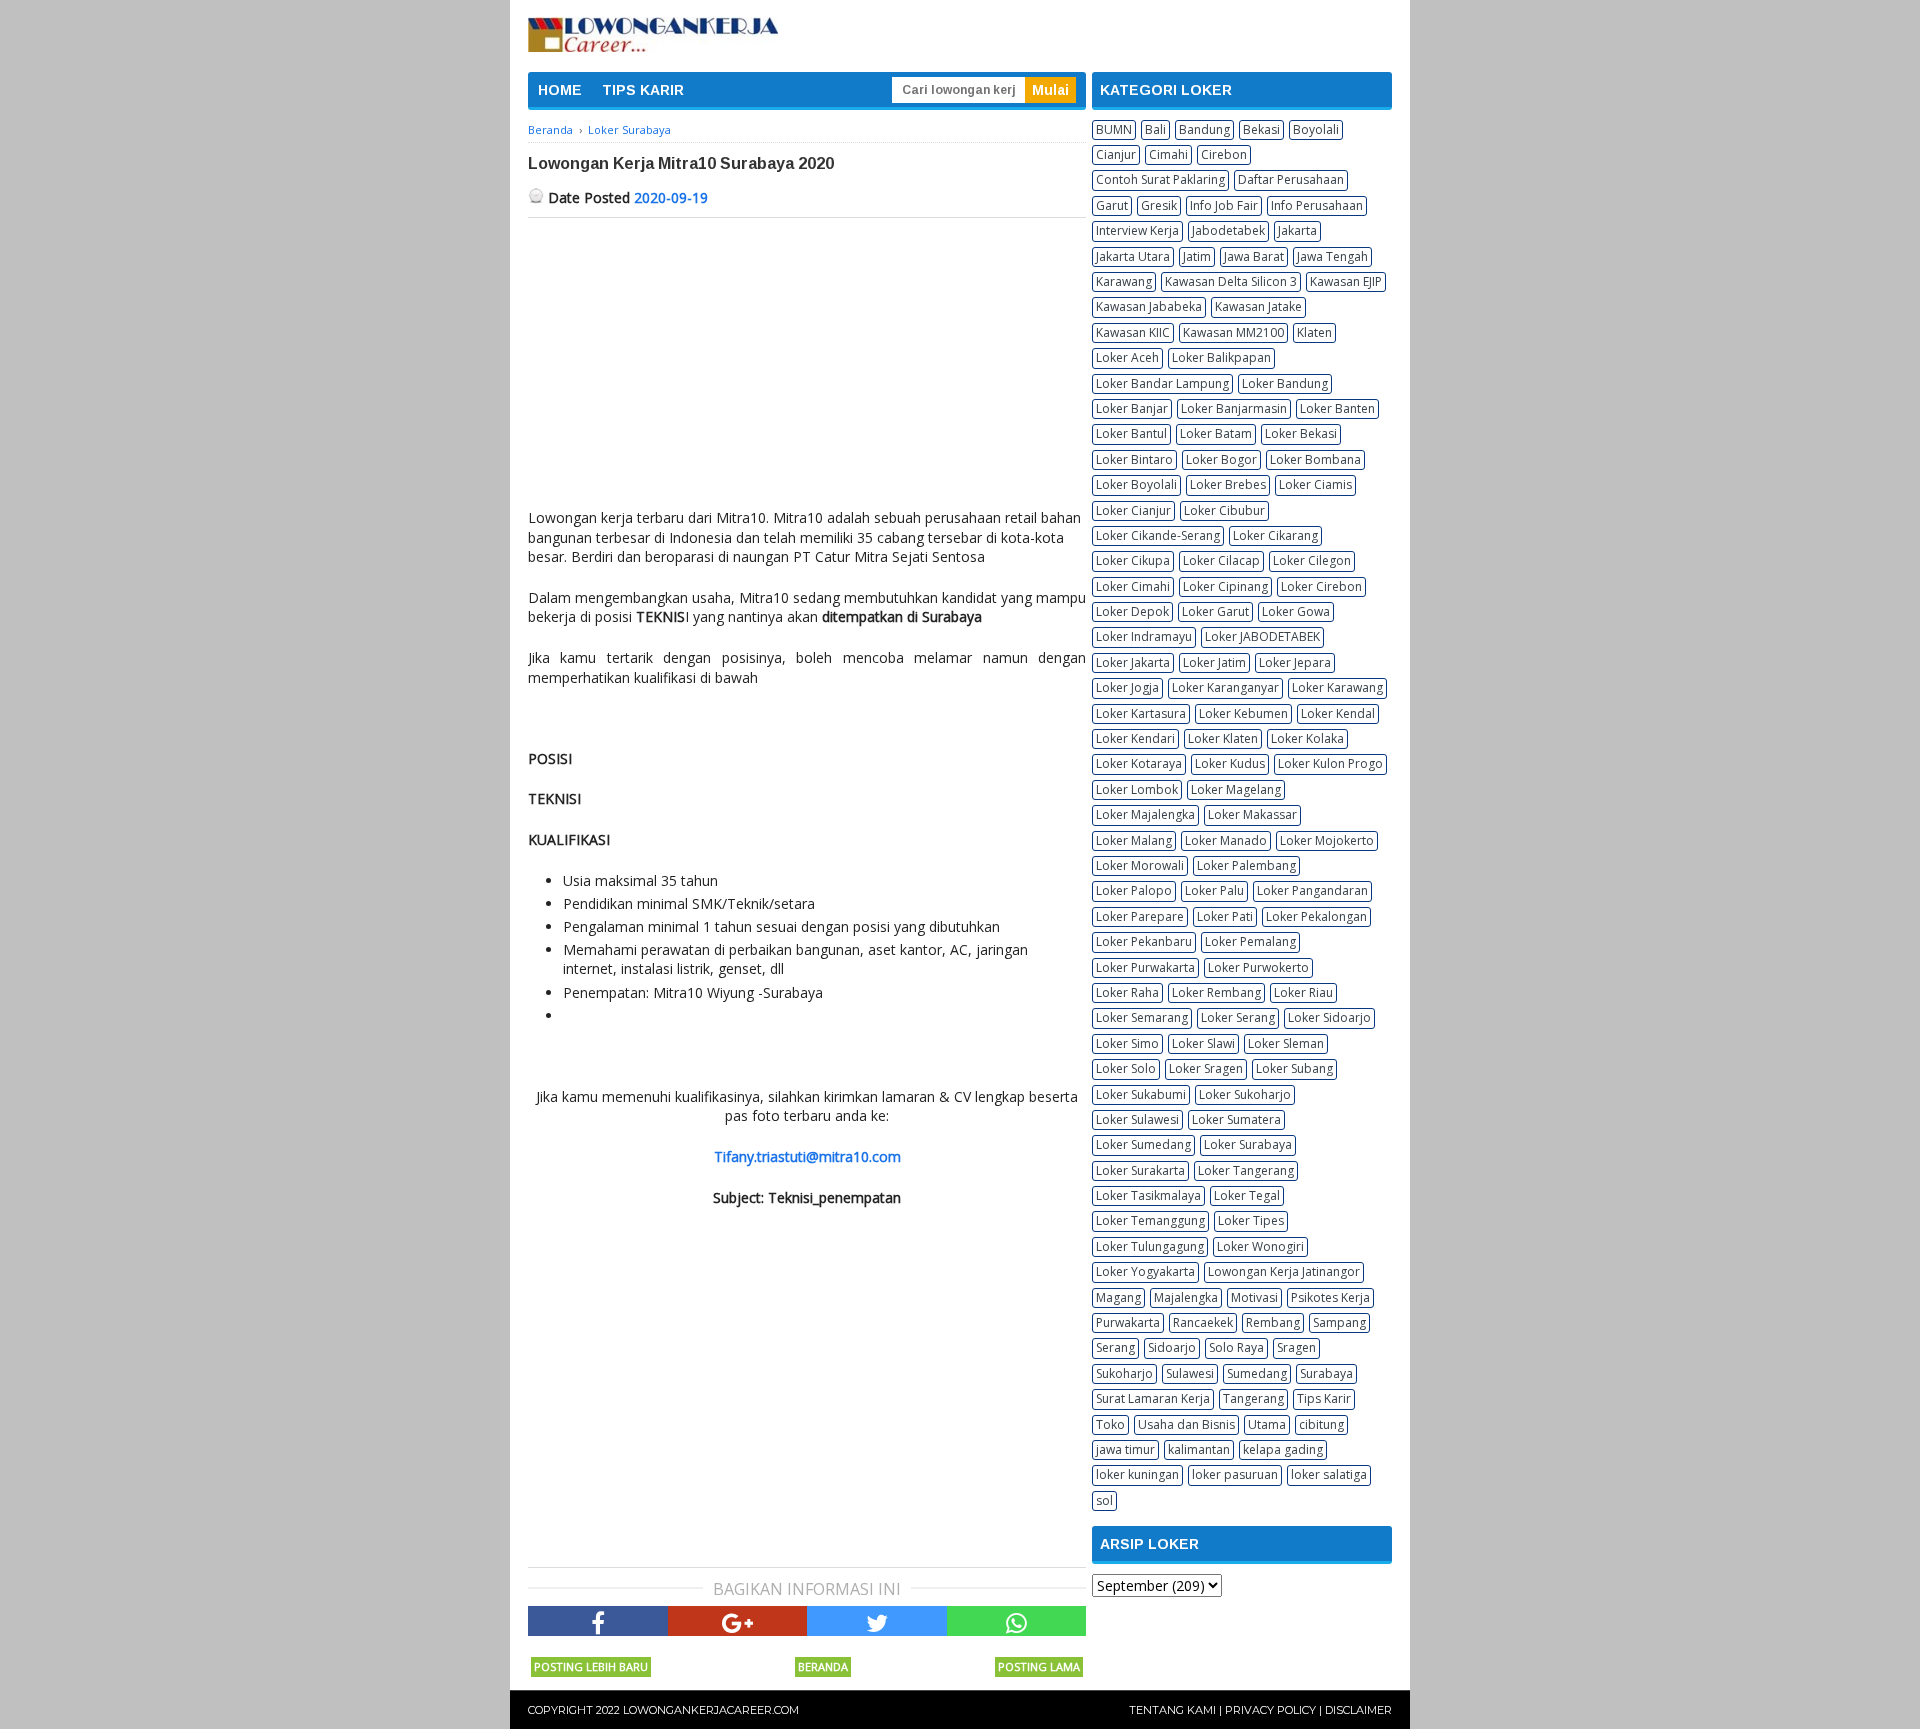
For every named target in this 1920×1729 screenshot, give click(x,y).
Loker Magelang (1236, 789)
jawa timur (1125, 1449)
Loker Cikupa (1133, 560)
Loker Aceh (1127, 357)
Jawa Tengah (1332, 256)
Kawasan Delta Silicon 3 (1231, 281)
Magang (1118, 1297)
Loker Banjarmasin (1234, 408)
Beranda (823, 1666)
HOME (560, 90)
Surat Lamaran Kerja (1153, 1398)
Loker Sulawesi (1137, 1119)
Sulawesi (1190, 1373)
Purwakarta (1128, 1322)
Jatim (1197, 256)
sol (1104, 1500)
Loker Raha (1127, 992)
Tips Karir (1324, 1398)
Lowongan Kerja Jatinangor (1284, 1271)
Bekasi (1261, 129)
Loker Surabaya (1248, 1144)
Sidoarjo (1172, 1347)
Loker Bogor (1221, 459)
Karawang (1124, 281)
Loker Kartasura (1141, 713)
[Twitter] (877, 1621)
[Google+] (738, 1621)
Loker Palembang (1246, 865)
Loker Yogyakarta (1145, 1271)
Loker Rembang (1216, 992)
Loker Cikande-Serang (1158, 535)
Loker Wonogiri (1260, 1246)
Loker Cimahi (1133, 586)
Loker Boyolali (1136, 484)
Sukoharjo (1124, 1373)
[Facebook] (598, 1621)
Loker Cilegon (1312, 560)
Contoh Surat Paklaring (1160, 179)
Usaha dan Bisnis (1186, 1424)
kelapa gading (1283, 1449)
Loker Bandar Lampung (1162, 383)
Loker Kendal (1338, 713)
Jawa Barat (1254, 256)
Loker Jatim (1214, 662)
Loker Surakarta (1140, 1170)
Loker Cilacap (1221, 560)
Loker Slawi (1203, 1043)
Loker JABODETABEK (1262, 636)
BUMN (1114, 129)
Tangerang (1253, 1398)
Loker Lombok (1137, 789)
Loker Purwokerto (1258, 967)
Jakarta (1297, 230)
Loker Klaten (1223, 738)
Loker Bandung (1285, 383)
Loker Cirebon (1321, 586)
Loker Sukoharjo (1245, 1094)
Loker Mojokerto (1327, 840)
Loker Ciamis (1315, 484)
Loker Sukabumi (1141, 1094)
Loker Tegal (1247, 1195)
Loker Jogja (1127, 687)
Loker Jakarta (1133, 662)
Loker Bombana (1315, 459)
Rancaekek (1203, 1322)
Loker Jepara (1295, 662)
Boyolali (1316, 129)
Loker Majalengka (1145, 814)
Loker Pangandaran (1312, 890)
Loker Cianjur (1133, 510)
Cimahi (1168, 154)
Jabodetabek (1228, 230)
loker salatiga (1329, 1474)
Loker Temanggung (1150, 1220)
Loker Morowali (1140, 865)
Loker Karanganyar (1225, 687)
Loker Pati (1225, 916)
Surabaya (1326, 1373)
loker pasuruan (1235, 1474)
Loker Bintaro (1134, 459)
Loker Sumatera (1236, 1119)
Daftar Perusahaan (1291, 179)
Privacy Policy (1270, 1710)
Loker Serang (1238, 1017)
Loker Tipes (1251, 1220)
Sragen (1296, 1347)
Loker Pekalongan (1316, 916)
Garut (1112, 205)
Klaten (1314, 332)
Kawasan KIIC (1133, 332)
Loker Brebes (1228, 484)
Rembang (1273, 1322)
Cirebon (1224, 154)
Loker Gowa (1296, 611)
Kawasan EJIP (1346, 281)
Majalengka (1186, 1297)
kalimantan (1199, 1449)
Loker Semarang (1142, 1017)
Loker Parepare (1140, 916)
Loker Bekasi (1301, 433)
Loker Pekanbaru (1144, 941)
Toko (1110, 1424)
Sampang (1339, 1322)
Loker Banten (1337, 408)
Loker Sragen (1206, 1068)
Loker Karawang (1337, 687)
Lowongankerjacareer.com (711, 1710)
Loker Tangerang (1246, 1170)
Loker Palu (1214, 890)
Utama (1267, 1424)
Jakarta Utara (1133, 256)
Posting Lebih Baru (591, 1666)
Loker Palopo (1134, 890)
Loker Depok (1132, 611)
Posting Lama (1039, 1666)
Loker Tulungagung (1150, 1246)
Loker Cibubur (1224, 510)
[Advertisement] (807, 368)
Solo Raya (1236, 1347)
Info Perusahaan (1317, 205)
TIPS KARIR (643, 90)
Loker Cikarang (1275, 535)
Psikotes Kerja (1330, 1297)
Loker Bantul (1131, 433)
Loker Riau (1303, 992)
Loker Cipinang (1225, 586)
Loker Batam (1216, 433)
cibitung (1321, 1424)
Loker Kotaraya (1139, 763)
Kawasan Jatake (1258, 306)
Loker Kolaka (1307, 738)
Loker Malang (1134, 840)
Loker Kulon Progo (1330, 763)
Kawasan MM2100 (1233, 332)
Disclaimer (1358, 1710)
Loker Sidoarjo (1329, 1017)
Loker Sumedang (1143, 1144)
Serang (1115, 1347)
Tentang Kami (1172, 1710)
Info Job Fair (1224, 205)
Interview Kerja (1137, 230)
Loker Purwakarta (1145, 967)
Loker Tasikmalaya (1148, 1195)
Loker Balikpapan (1221, 357)
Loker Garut (1215, 611)
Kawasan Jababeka (1149, 306)
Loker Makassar (1252, 814)
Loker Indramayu (1144, 636)
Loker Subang (1294, 1068)
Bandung (1204, 129)
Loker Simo (1127, 1043)
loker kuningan (1137, 1474)
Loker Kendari (1135, 738)
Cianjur (1116, 154)
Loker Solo (1126, 1068)
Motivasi (1254, 1297)
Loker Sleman (1286, 1043)
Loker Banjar (1132, 408)
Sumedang (1257, 1373)
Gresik (1159, 205)
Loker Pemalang (1250, 941)
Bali (1155, 129)
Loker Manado (1226, 840)
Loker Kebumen (1243, 713)
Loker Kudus (1230, 763)
